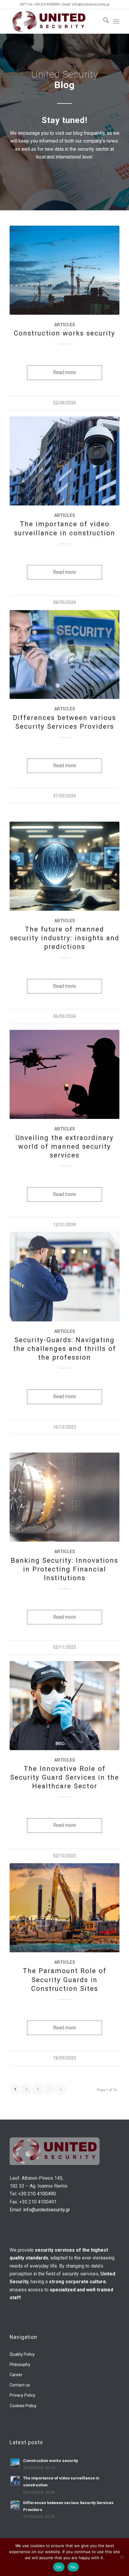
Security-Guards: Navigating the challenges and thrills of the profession (65, 1348)
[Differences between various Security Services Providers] (64, 655)
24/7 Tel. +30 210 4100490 (40, 4)
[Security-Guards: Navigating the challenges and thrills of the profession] (64, 1277)
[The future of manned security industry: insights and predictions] (64, 866)
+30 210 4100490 (37, 2194)
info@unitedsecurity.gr (46, 2210)
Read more (64, 372)
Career (16, 2375)
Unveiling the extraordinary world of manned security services (64, 1146)
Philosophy (20, 2364)
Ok (59, 2567)
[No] (121, 2557)
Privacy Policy (22, 2395)
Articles (65, 325)
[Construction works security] (64, 270)
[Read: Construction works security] (15, 2463)
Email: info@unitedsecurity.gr (86, 4)
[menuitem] (103, 21)
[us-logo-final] (53, 21)
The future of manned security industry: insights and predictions (65, 938)
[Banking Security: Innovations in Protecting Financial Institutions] (64, 1497)
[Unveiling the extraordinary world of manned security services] (64, 1074)
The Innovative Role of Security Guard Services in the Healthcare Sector (65, 1777)
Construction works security (64, 333)
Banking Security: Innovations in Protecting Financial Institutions (64, 1569)
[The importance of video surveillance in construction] (64, 461)
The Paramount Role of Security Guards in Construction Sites (65, 1979)
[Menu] (116, 21)
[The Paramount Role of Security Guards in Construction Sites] (64, 1908)
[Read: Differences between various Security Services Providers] (15, 2505)
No (73, 2567)
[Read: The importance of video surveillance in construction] (15, 2481)
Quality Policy (22, 2354)
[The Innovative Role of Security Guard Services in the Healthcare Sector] (64, 1706)
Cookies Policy (23, 2406)
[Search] (103, 21)
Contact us (20, 2385)
